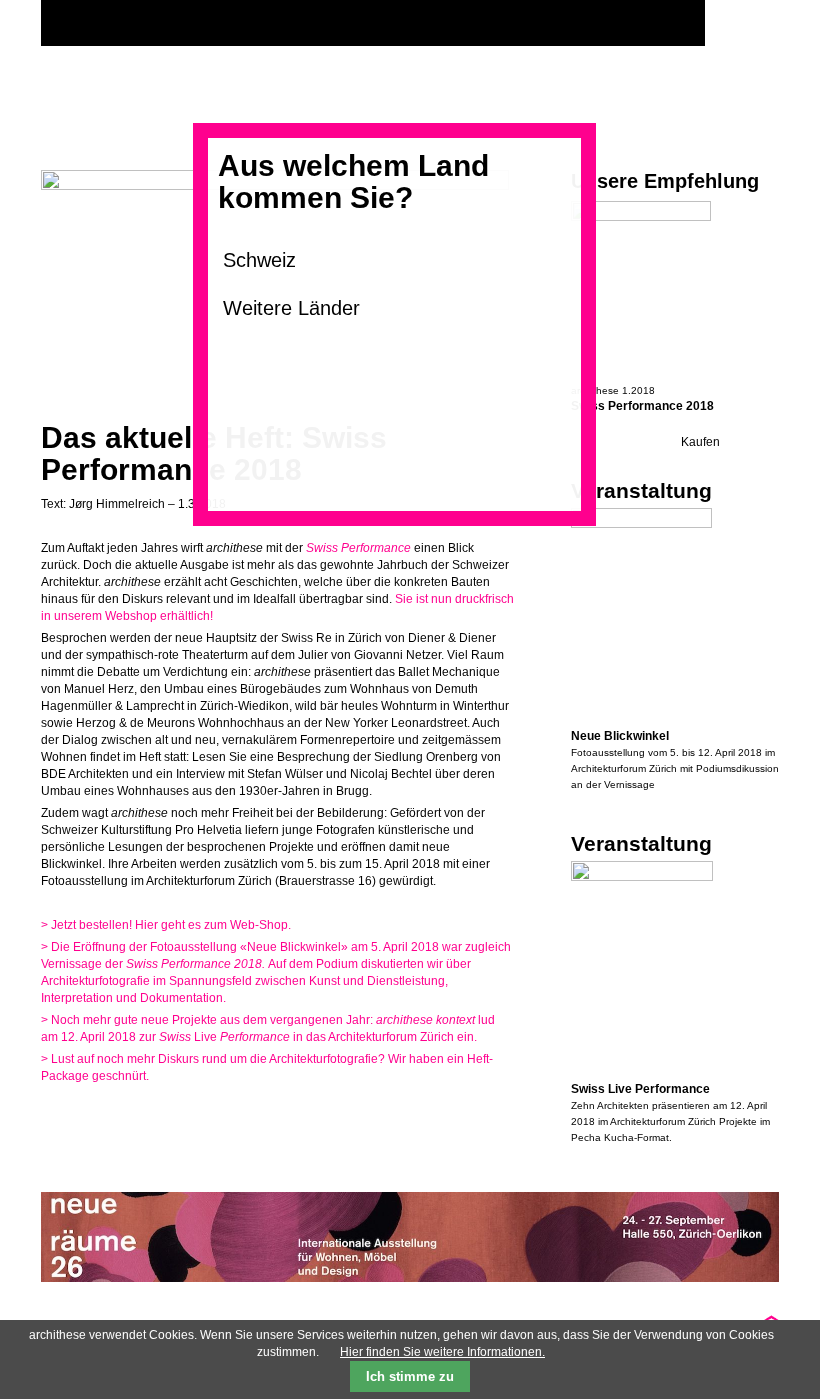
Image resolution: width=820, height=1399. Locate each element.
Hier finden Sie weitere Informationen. (442, 1352)
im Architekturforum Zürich (657, 1121)
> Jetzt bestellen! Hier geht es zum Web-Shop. (166, 925)
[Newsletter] (759, 23)
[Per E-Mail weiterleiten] (111, 1115)
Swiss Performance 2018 (642, 406)
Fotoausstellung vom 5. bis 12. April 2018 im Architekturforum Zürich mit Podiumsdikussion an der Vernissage (675, 768)
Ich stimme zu (410, 1376)
